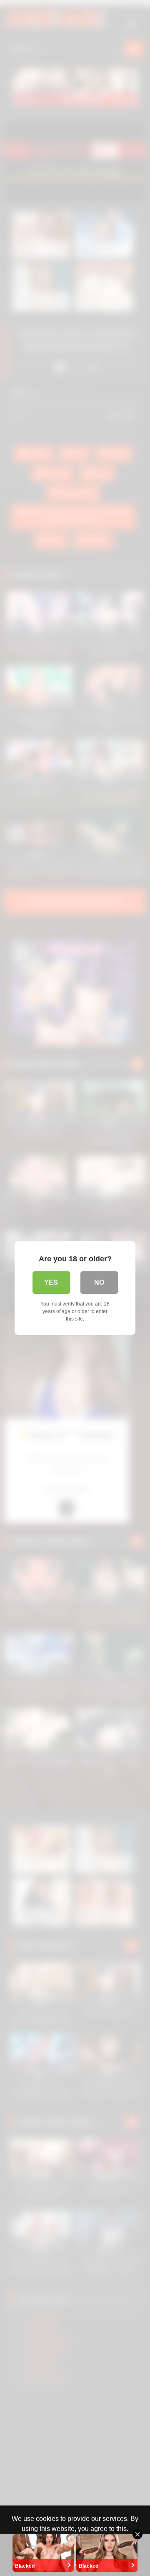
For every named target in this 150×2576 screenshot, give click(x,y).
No (99, 1282)
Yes (51, 1282)
